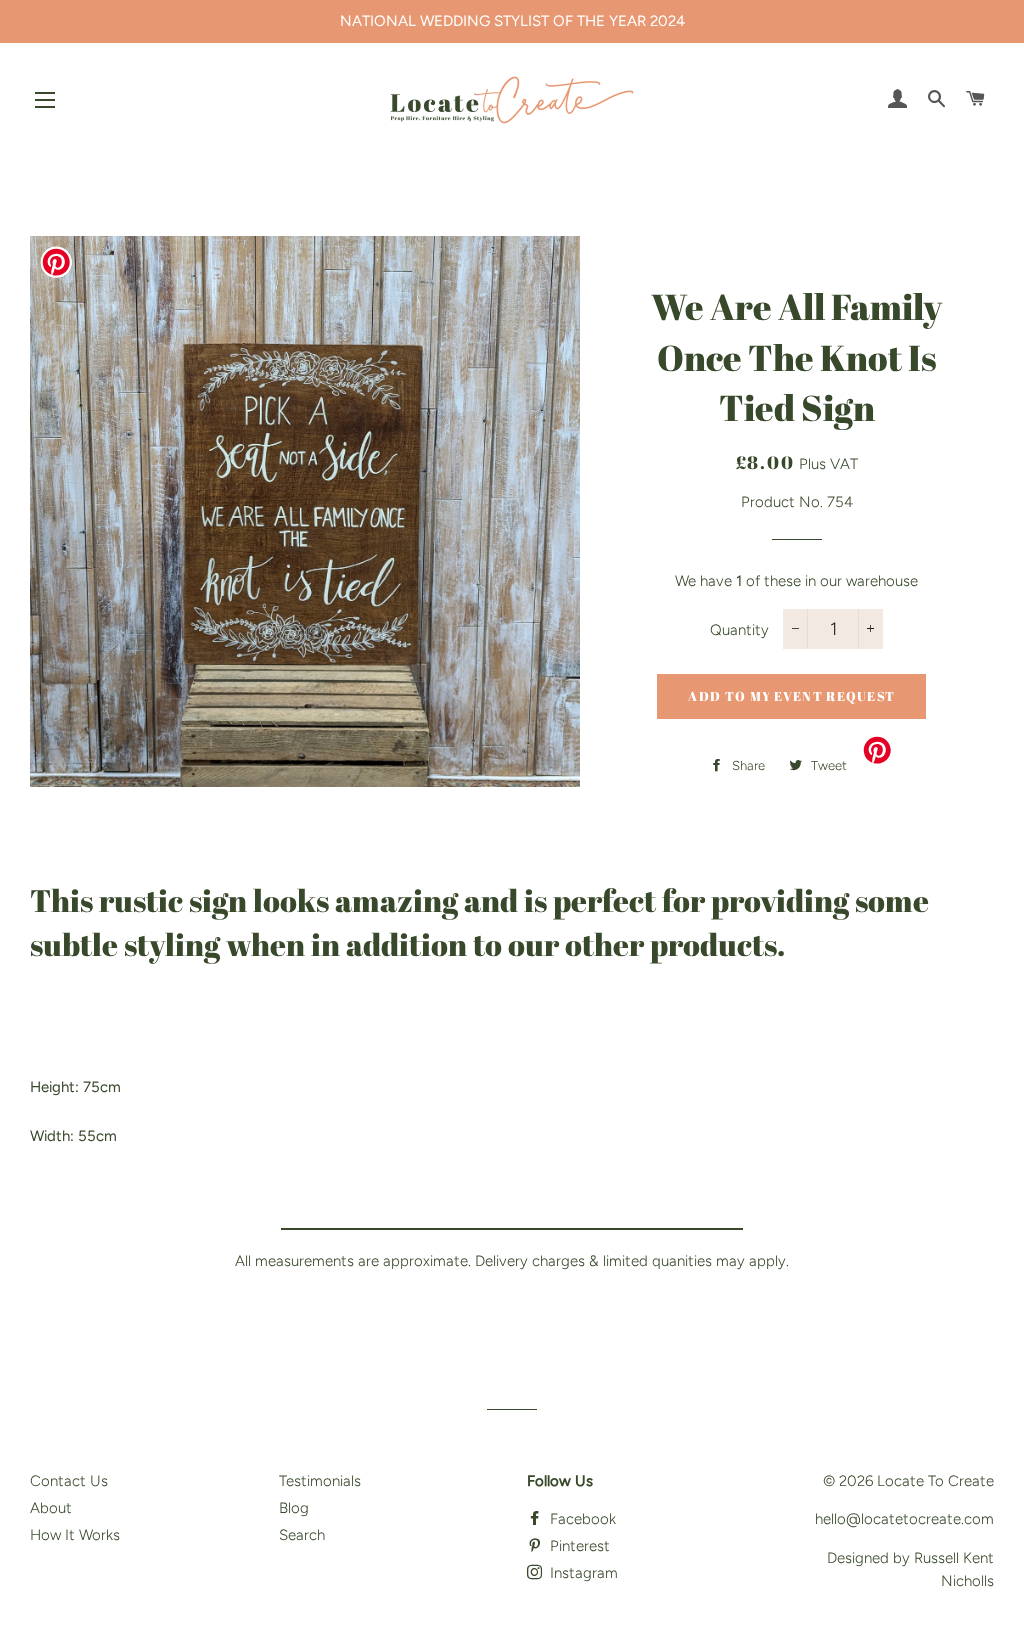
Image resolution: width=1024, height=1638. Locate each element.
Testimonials (320, 1481)
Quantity (739, 630)
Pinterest (578, 1546)
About (51, 1508)
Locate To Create (935, 1481)
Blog (294, 1508)
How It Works (75, 1535)
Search (302, 1535)
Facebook (581, 1519)
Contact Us (69, 1481)
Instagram (582, 1573)
